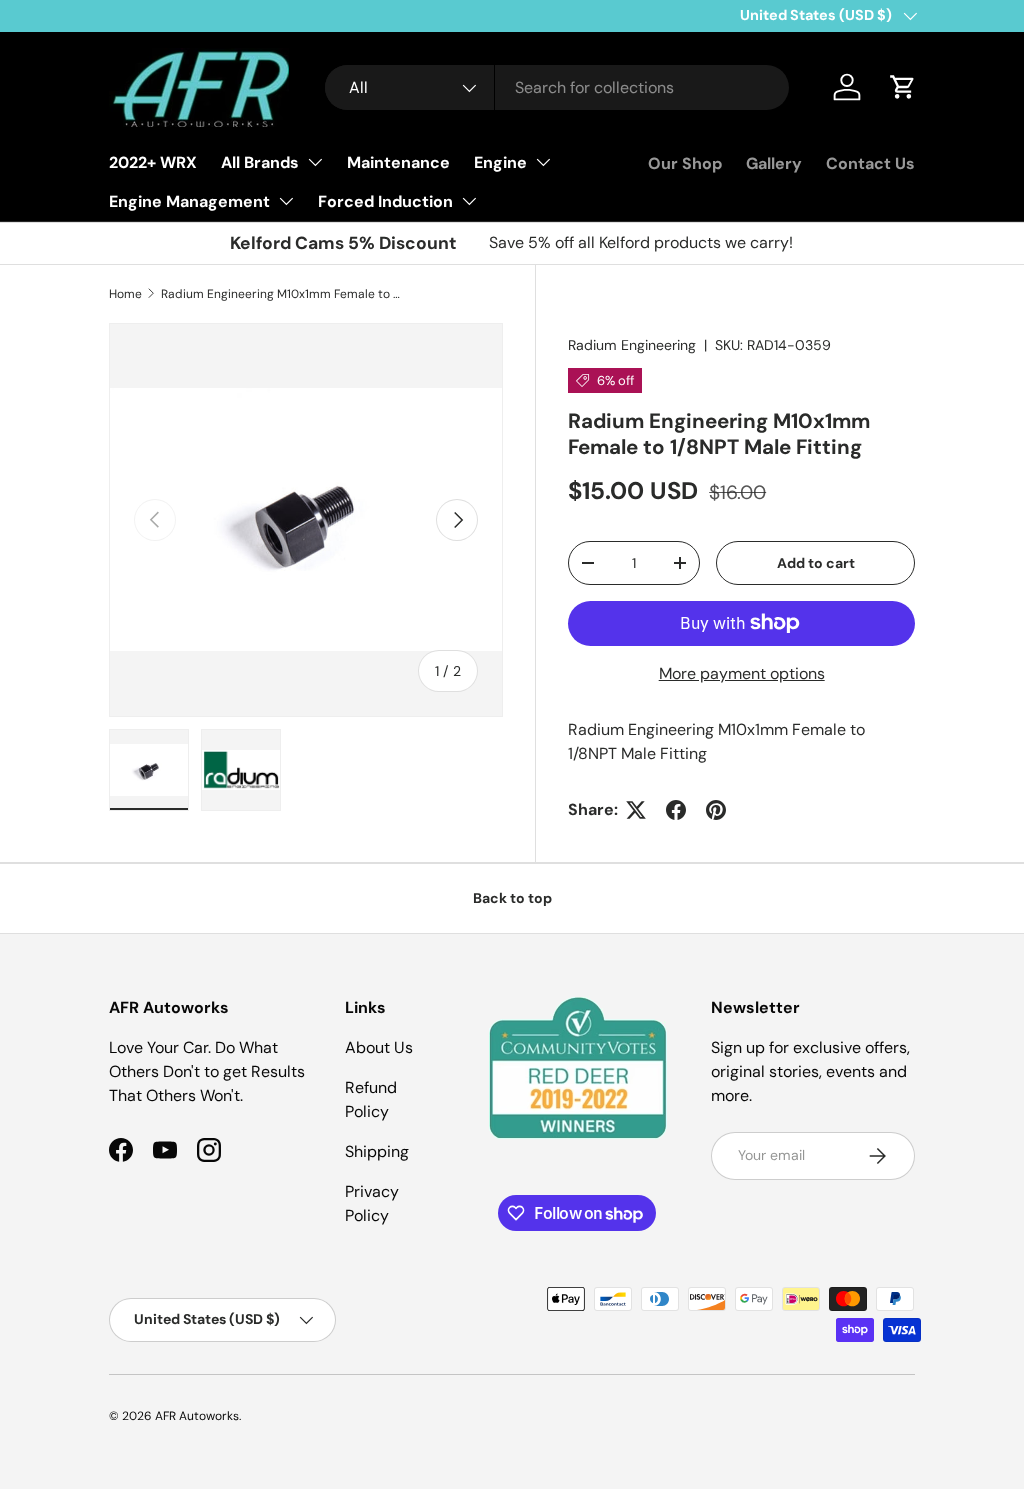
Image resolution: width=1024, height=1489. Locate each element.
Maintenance (398, 162)
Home (125, 294)
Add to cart (816, 563)
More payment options (742, 673)
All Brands (260, 162)
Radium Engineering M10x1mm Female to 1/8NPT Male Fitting (281, 294)
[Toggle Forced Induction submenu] (469, 201)
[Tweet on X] (636, 810)
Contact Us (870, 163)
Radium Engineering (632, 345)
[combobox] (557, 87)
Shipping (377, 1151)
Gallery (774, 163)
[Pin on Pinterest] (716, 810)
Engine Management (189, 201)
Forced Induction (385, 201)
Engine (500, 162)
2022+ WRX (153, 162)
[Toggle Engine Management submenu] (286, 201)
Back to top (512, 898)
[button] (903, 87)
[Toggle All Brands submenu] (315, 162)
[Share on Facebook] (676, 810)
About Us (379, 1047)
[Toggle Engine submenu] (543, 162)
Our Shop (685, 163)
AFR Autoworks (197, 1416)
